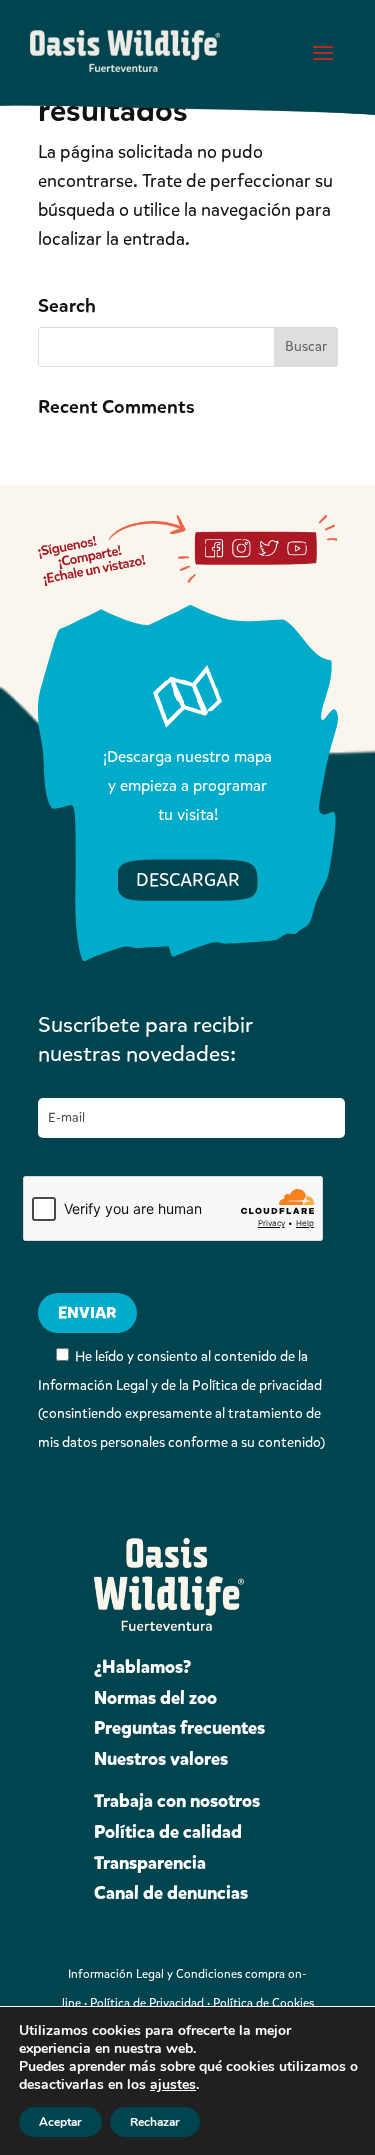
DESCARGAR (188, 880)
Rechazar (155, 2122)
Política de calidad (168, 1832)
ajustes (173, 2085)
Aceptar (60, 2122)
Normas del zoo (155, 1698)
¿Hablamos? (142, 1667)
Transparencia (150, 1863)
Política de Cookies (263, 2003)
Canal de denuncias (171, 1893)
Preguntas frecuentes (179, 1728)
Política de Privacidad (147, 2003)
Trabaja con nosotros (177, 1801)
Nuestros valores (161, 1759)
